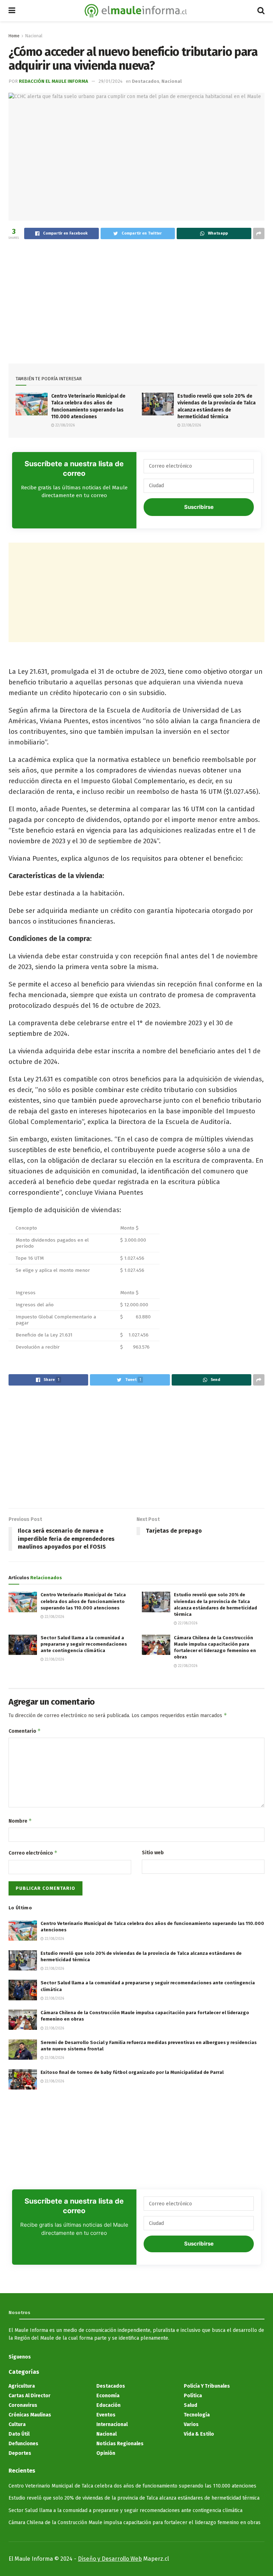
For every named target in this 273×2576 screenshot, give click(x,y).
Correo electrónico (33, 1853)
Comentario (25, 1731)
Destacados (146, 81)
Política (193, 2396)
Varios (191, 2424)
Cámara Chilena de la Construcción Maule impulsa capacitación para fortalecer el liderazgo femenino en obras (135, 2523)
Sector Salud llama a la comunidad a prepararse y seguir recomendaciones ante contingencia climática (84, 1644)
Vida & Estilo (199, 2434)
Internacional (112, 2424)
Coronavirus (23, 2405)
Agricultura (22, 2386)
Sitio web (153, 1853)
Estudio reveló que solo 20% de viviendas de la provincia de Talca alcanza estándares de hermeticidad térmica (134, 2498)
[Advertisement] (136, 298)
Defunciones (23, 2444)
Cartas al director (30, 2396)
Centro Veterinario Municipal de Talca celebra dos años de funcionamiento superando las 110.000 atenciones (83, 1601)
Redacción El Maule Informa (53, 81)
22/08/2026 (65, 425)
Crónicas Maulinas (30, 2415)
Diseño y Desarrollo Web (110, 2559)
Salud (191, 2405)
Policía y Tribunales (207, 2386)
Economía (108, 2396)
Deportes (20, 2453)
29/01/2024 (111, 81)
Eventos (106, 2415)
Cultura (17, 2424)
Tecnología (197, 2415)
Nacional (34, 36)
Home (14, 36)
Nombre (20, 1821)
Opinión (106, 2453)
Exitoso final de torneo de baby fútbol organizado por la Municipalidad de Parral (132, 2072)
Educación (108, 2405)
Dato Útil (19, 2434)
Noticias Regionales (120, 2444)
